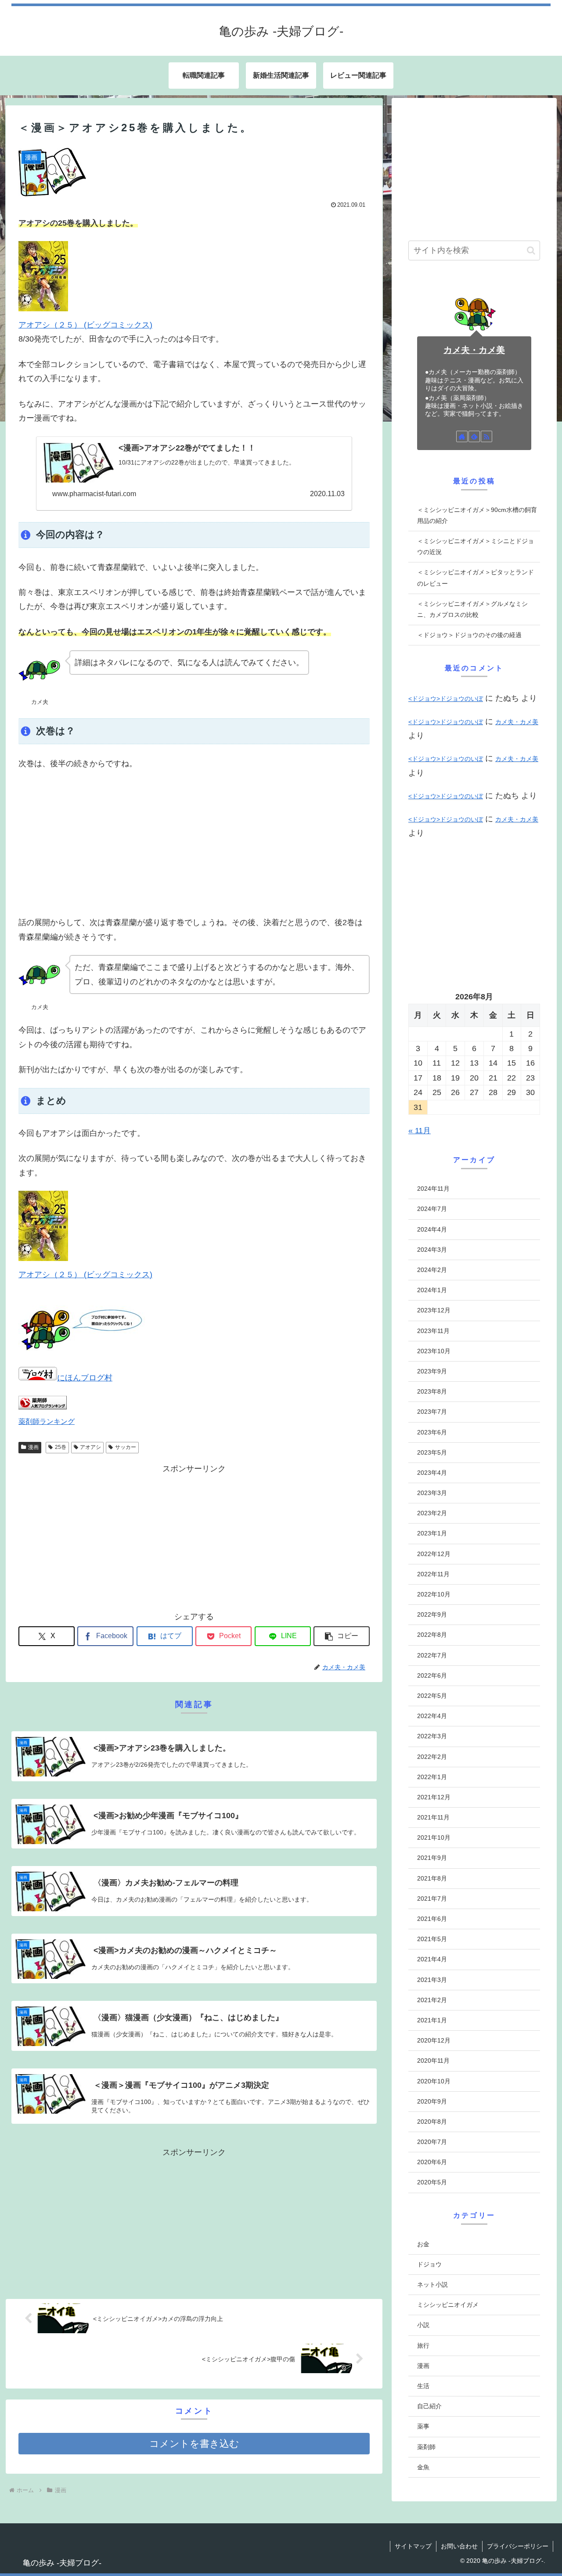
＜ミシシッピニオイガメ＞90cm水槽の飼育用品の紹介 (477, 515)
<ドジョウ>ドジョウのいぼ (446, 699)
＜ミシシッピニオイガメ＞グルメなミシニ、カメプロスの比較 (472, 609)
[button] (342, 1636)
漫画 (33, 1447)
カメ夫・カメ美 (474, 350)
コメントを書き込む (194, 2444)
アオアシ (90, 1447)
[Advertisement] (194, 843)
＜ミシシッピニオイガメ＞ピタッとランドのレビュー (476, 578)
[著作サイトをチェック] (462, 436)
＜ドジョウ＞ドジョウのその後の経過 (469, 635)
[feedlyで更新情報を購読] (474, 436)
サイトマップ (413, 2546)
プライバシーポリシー (518, 2546)
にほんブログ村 (85, 1378)
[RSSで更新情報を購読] (486, 436)
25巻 (61, 1447)
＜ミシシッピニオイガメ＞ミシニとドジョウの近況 (476, 546)
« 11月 (420, 1131)
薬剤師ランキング (47, 1421)
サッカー (126, 1447)
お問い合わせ (459, 2546)
